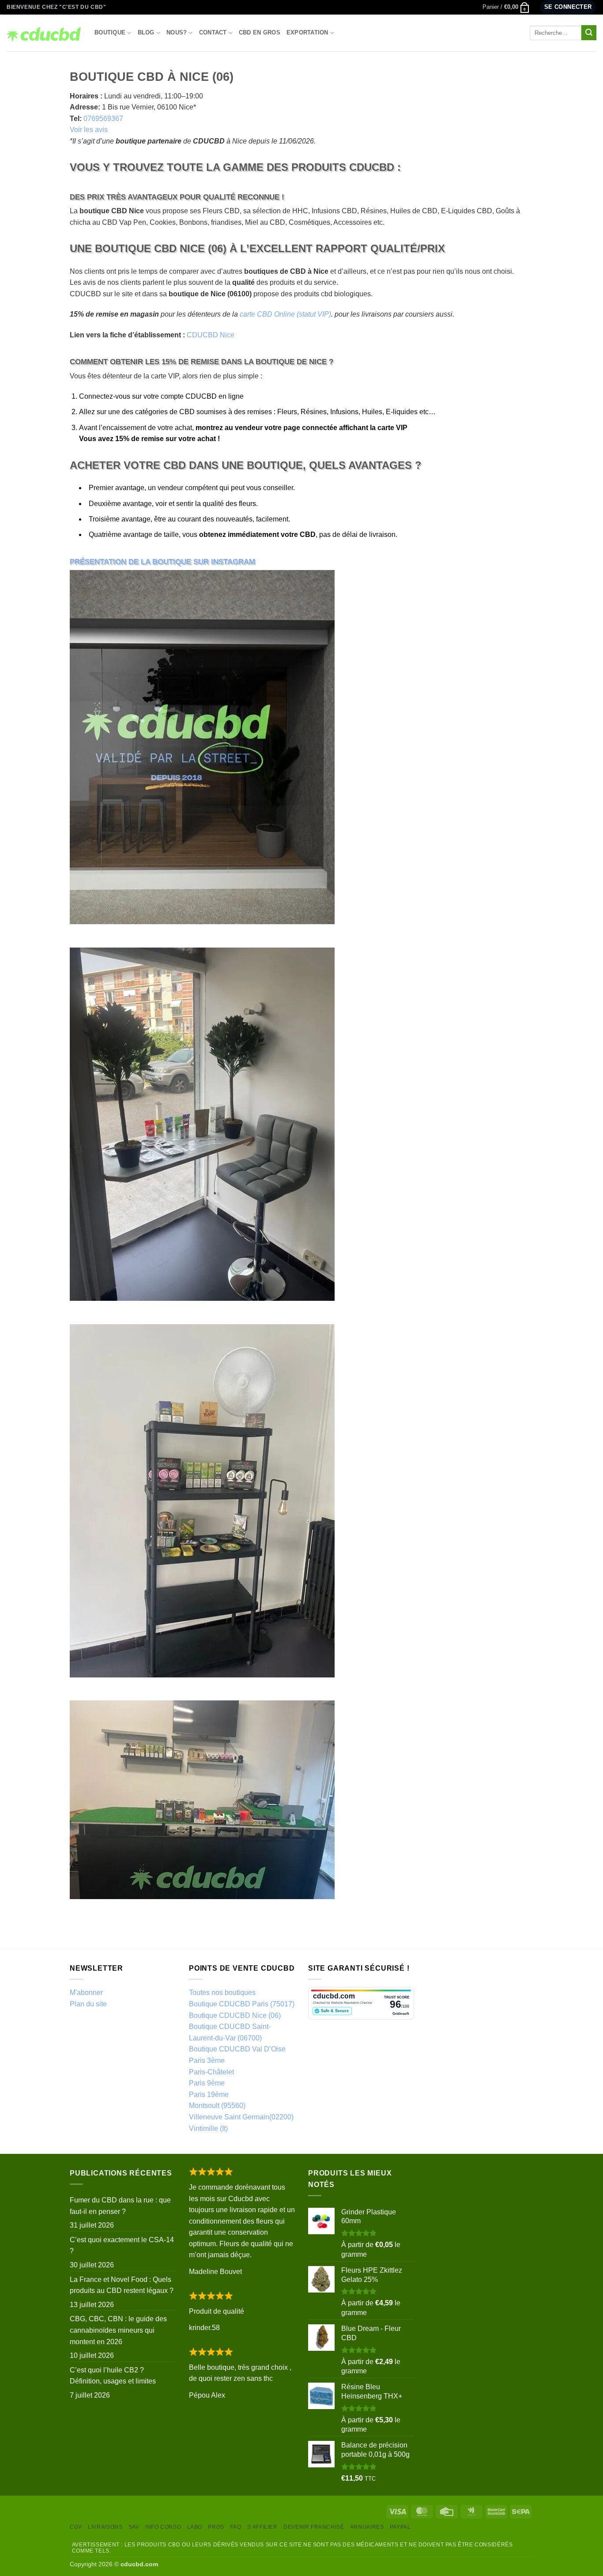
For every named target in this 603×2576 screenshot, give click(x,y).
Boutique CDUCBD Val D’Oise (237, 2049)
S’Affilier (262, 2527)
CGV (76, 2527)
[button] (506, 7)
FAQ (236, 2527)
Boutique (110, 32)
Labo (195, 2527)
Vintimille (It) (208, 2128)
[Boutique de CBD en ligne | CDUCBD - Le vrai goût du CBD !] (44, 33)
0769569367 (103, 119)
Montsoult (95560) (217, 2106)
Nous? (177, 32)
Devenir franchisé (314, 2527)
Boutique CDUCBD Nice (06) (235, 2015)
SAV (134, 2527)
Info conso (163, 2527)
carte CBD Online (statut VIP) (285, 314)
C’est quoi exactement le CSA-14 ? (122, 2246)
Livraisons (105, 2527)
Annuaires (367, 2527)
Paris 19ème (209, 2094)
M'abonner (86, 1992)
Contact (213, 32)
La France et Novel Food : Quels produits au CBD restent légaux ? (122, 2285)
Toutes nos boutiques (222, 1992)
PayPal (400, 2527)
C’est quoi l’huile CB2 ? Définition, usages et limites (113, 2376)
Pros (216, 2527)
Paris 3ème (207, 2060)
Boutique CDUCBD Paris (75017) (242, 2004)
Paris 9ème (207, 2083)
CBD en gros (260, 32)
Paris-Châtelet (211, 2072)
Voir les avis (89, 130)
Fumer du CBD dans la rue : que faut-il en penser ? (120, 2206)
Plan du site (88, 2004)
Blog (146, 32)
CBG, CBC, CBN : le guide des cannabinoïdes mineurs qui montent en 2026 (118, 2330)
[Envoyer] (589, 33)
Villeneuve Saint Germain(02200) (241, 2117)
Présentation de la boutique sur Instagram (162, 562)
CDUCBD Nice (211, 335)
